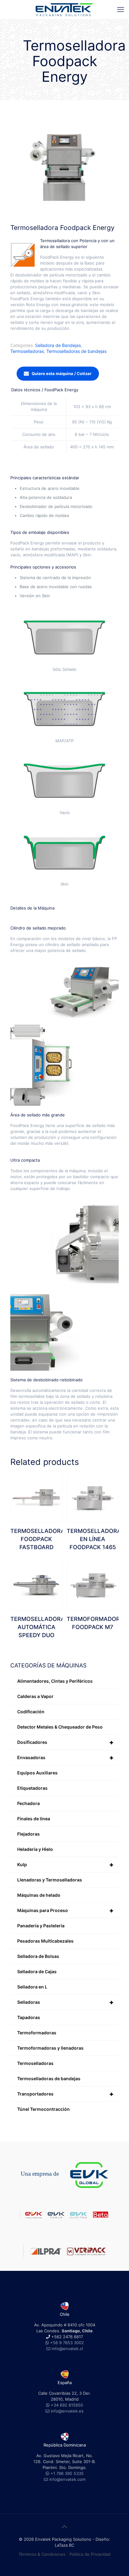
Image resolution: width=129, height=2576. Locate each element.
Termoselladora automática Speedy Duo (38, 1627)
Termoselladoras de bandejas (76, 351)
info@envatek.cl (67, 2349)
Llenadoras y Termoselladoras (50, 1880)
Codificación (31, 1712)
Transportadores (65, 2094)
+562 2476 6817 (67, 2337)
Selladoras (65, 2002)
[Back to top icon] (64, 2527)
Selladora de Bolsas (38, 1956)
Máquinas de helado (39, 1895)
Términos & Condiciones (42, 2554)
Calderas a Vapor (35, 1696)
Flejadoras (28, 1834)
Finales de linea (34, 1819)
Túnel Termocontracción (44, 2109)
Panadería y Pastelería (41, 1926)
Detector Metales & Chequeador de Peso (60, 1727)
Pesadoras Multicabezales (45, 1941)
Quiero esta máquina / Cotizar (62, 373)
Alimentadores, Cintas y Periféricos (55, 1681)
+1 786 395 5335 (66, 2473)
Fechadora (28, 1803)
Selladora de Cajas (37, 1971)
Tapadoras (29, 2017)
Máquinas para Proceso (65, 1910)
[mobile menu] (121, 9)
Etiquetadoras (32, 1788)
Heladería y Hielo (35, 1849)
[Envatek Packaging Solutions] (64, 9)
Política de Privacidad (90, 2554)
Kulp (65, 1865)
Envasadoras (65, 1758)
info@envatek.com (67, 2479)
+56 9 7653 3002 (66, 2343)
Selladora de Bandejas (58, 345)
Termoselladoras (27, 351)
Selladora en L (32, 1987)
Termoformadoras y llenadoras (50, 2048)
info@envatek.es (67, 2411)
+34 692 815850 (66, 2405)
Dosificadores (65, 1742)
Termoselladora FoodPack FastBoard (38, 1539)
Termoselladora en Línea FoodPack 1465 (94, 1539)
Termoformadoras (37, 2033)
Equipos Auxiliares (37, 1773)
